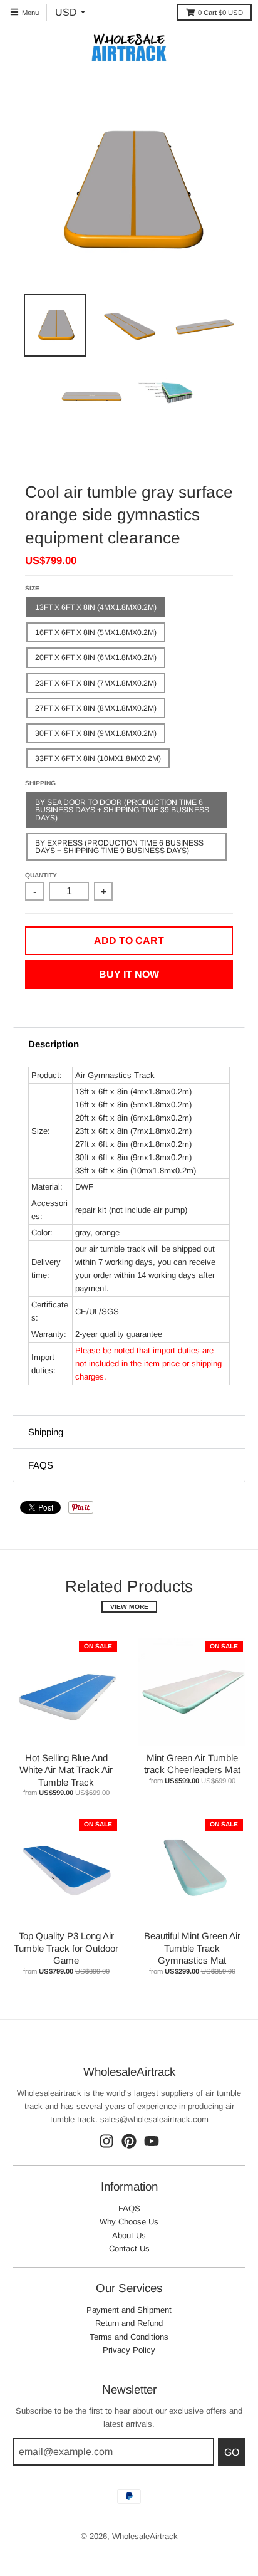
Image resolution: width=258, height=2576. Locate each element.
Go (232, 2452)
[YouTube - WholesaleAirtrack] (152, 2141)
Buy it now (129, 974)
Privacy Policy (129, 2350)
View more (129, 1607)
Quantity (41, 875)
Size (32, 588)
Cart (220, 13)
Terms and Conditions (129, 2337)
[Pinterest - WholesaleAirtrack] (129, 2141)
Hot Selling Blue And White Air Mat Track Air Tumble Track (66, 1770)
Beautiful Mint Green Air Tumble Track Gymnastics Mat (192, 1948)
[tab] (129, 1044)
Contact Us (129, 2249)
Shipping (40, 783)
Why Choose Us (129, 2222)
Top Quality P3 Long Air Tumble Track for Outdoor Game (66, 1948)
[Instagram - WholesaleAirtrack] (106, 2141)
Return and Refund (129, 2323)
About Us (129, 2235)
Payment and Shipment (129, 2310)
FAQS (129, 2208)
